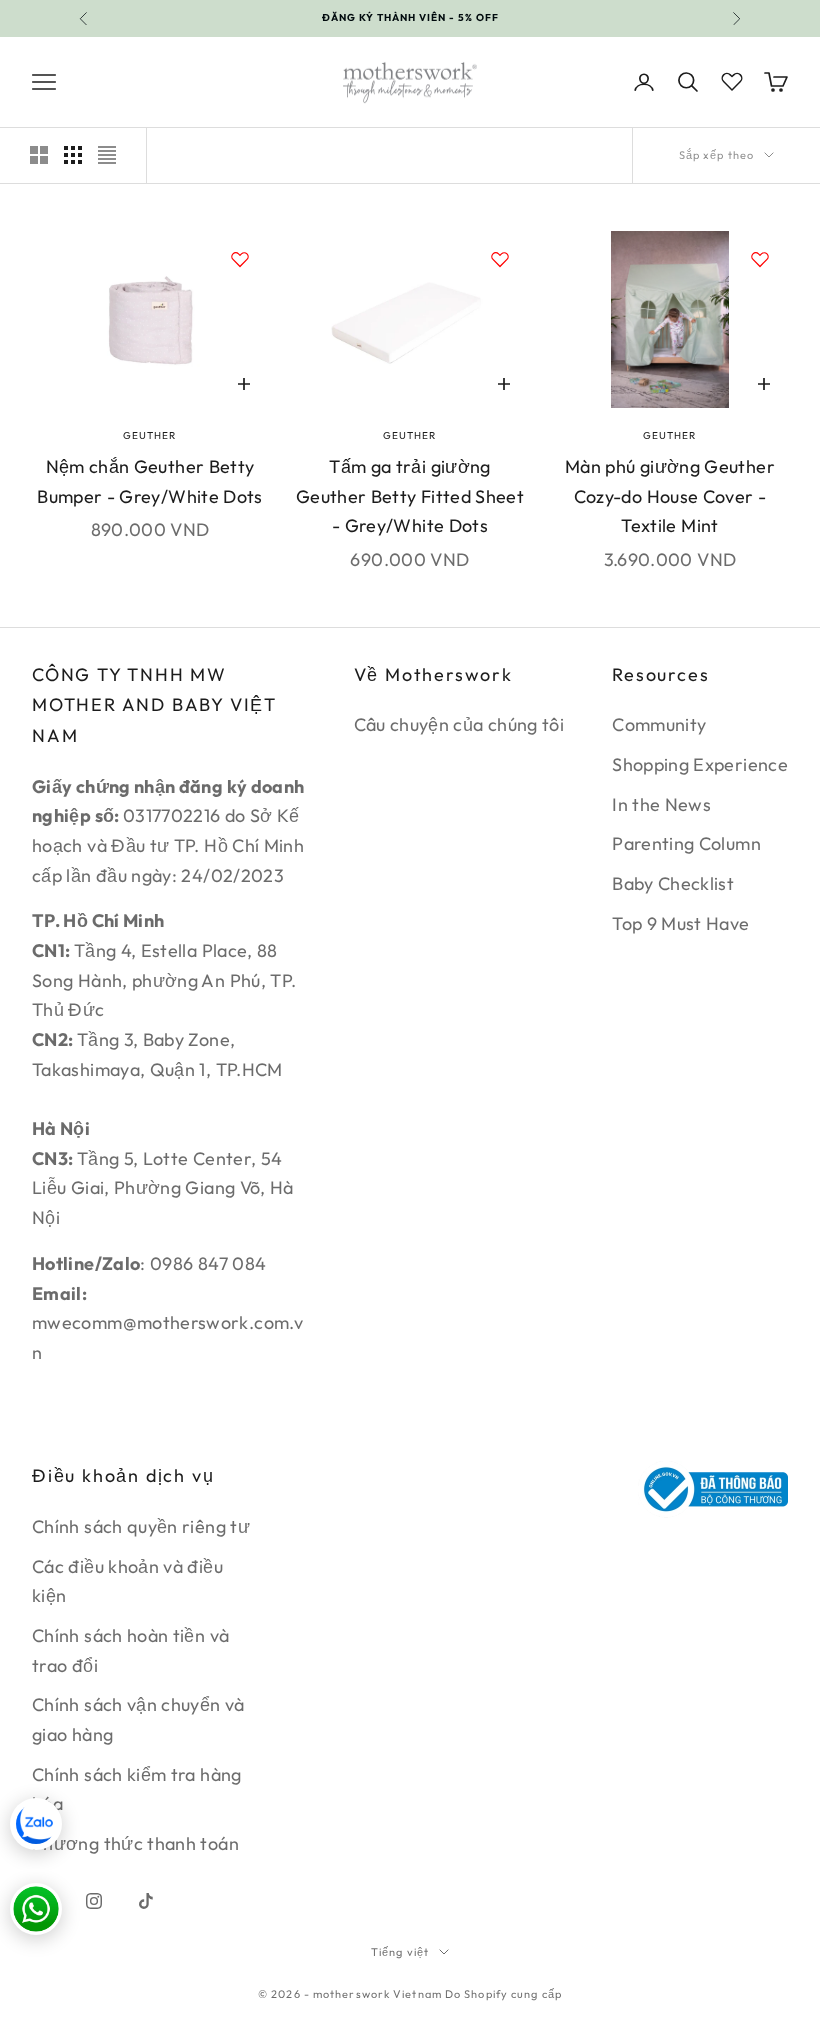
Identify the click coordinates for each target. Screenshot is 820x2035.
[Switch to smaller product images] (73, 155)
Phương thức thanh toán (135, 1843)
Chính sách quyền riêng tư (141, 1526)
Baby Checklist (673, 883)
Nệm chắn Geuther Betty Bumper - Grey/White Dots (150, 481)
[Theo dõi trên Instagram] (94, 1901)
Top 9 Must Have (680, 923)
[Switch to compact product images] (107, 155)
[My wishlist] (732, 79)
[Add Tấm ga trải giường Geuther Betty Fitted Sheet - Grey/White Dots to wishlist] (500, 259)
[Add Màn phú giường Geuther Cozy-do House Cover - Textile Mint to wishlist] (760, 259)
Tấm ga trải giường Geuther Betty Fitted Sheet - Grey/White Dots (410, 496)
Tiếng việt (400, 1952)
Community (659, 724)
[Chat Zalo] (36, 1824)
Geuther (149, 435)
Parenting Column (686, 843)
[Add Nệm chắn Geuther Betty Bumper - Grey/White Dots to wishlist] (240, 259)
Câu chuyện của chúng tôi (459, 724)
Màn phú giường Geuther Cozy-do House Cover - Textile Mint (670, 496)
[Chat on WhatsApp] (36, 1909)
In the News (661, 804)
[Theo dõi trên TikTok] (146, 1901)
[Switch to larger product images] (39, 155)
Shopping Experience (700, 764)
